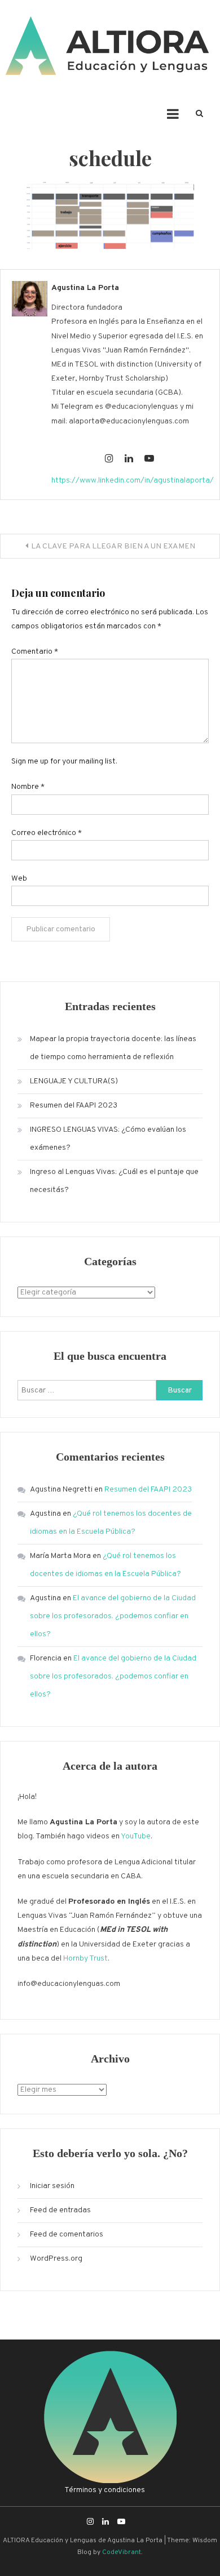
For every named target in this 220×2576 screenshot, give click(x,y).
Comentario (35, 652)
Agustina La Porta (85, 288)
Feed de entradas (60, 2210)
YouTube (136, 1836)
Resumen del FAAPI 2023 (74, 1106)
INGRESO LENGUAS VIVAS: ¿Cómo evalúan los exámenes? (108, 1139)
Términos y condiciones (105, 2490)
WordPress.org (56, 2259)
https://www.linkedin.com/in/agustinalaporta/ (133, 481)
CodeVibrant (122, 2552)
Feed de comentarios (67, 2235)
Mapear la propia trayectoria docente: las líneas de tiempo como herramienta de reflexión (113, 1048)
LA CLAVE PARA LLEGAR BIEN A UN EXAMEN (113, 546)
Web (19, 879)
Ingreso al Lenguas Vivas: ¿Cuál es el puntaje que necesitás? (114, 1181)
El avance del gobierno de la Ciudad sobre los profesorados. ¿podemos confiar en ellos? (113, 1616)
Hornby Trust (85, 1959)
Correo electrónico (47, 833)
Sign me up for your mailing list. (64, 762)
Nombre (28, 787)
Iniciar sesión (52, 2186)
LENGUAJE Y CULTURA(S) (74, 1081)
